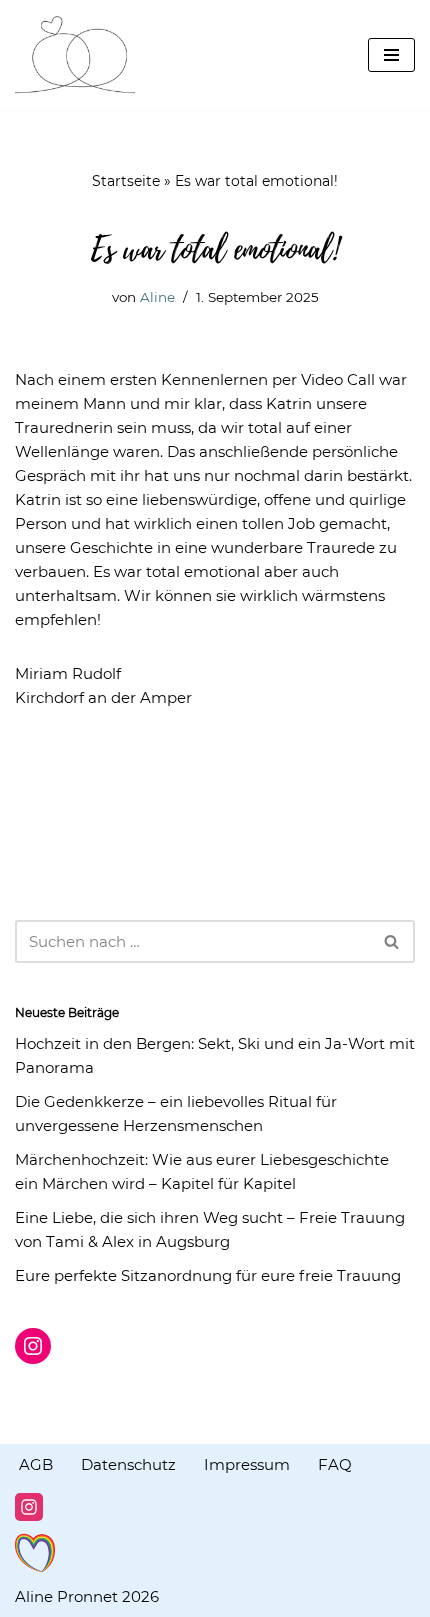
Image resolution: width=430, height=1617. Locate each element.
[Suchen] (392, 941)
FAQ (335, 1464)
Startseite (126, 181)
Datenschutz (128, 1464)
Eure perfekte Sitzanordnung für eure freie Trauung (208, 1275)
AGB (36, 1464)
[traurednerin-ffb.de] (75, 55)
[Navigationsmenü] (391, 55)
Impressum (247, 1464)
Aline (157, 297)
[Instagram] (33, 1346)
